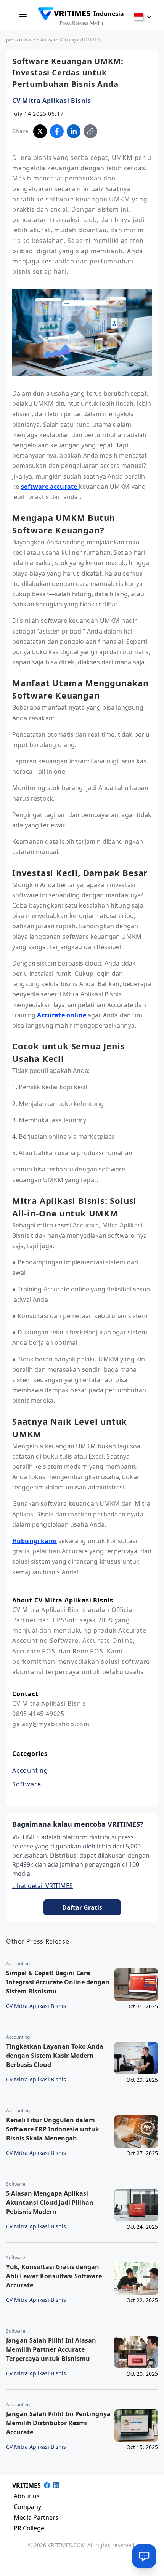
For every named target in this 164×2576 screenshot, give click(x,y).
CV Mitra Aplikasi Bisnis (52, 101)
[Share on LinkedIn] (74, 131)
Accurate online (61, 1015)
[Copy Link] (90, 131)
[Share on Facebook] (57, 131)
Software (27, 1784)
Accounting (30, 1770)
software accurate (50, 487)
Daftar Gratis (82, 1907)
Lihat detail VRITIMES (43, 1886)
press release (21, 40)
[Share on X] (40, 131)
